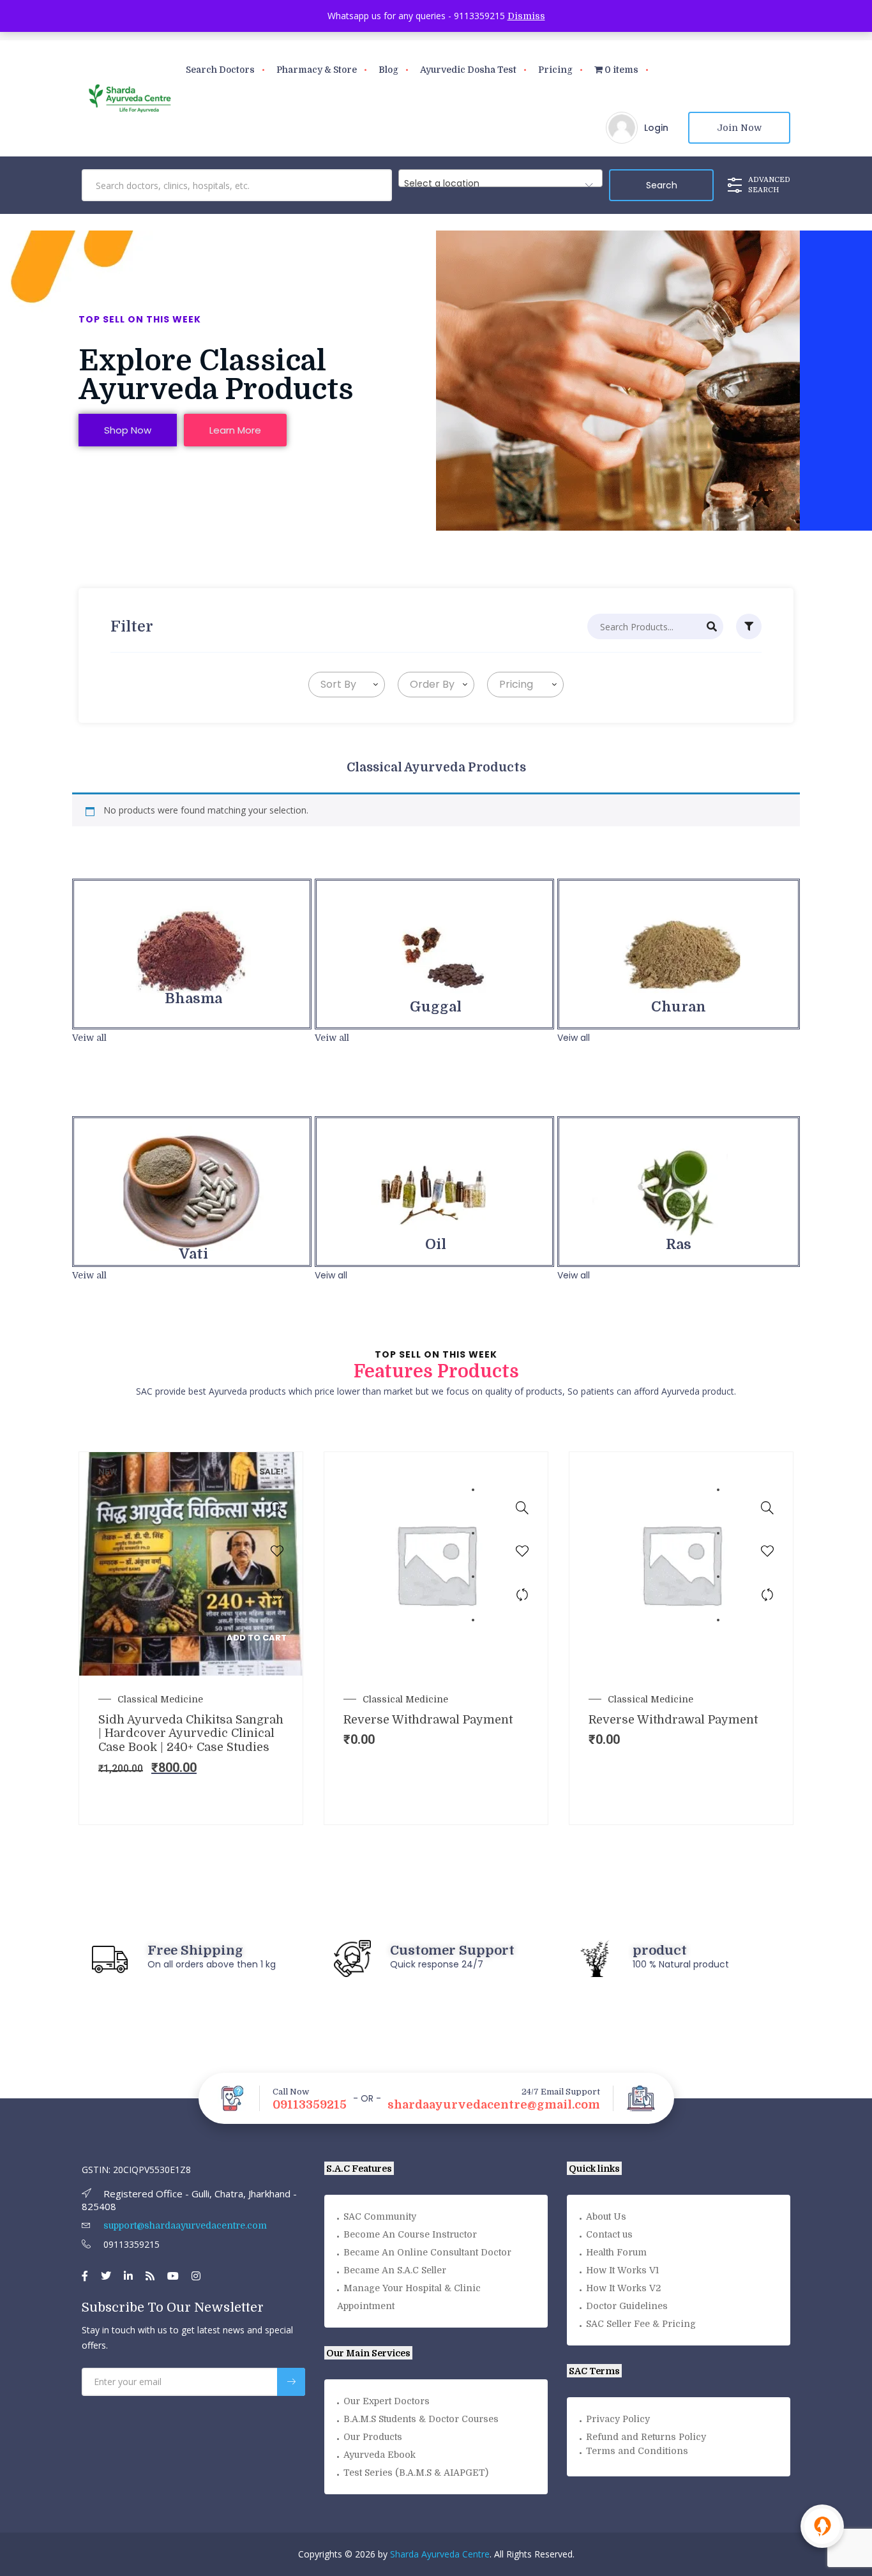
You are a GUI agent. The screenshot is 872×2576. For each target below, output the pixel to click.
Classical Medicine (160, 1699)
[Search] (712, 626)
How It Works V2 (623, 2288)
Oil (436, 1244)
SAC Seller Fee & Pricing (641, 2324)
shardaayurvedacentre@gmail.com (494, 2105)
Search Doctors (220, 70)
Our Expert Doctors (387, 2401)
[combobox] (500, 178)
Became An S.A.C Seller (395, 2270)
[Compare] (277, 1595)
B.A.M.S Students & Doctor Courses (421, 2419)
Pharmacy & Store (317, 70)
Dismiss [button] (526, 16)
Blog (388, 70)
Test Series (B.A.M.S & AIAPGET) (416, 2473)
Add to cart (257, 1638)
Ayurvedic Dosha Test (468, 70)
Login (656, 128)
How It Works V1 (622, 2270)
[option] (191, 1638)
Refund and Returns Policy (646, 2437)
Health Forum (616, 2252)
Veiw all (89, 1038)
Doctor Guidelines (627, 2306)
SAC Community (380, 2216)
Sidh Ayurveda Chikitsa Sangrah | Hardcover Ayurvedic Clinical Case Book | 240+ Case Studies (191, 1733)
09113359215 (310, 2105)
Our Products (373, 2437)
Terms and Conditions (637, 2451)
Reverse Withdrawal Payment (428, 1720)
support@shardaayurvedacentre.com (184, 2225)
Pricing (555, 70)
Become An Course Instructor (410, 2234)
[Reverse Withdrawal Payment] (522, 1508)
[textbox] (336, 685)
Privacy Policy (618, 2419)
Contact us (609, 2234)
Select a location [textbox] (442, 183)
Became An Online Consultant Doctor (427, 2252)
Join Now (739, 128)
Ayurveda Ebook (380, 2455)
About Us (606, 2216)
